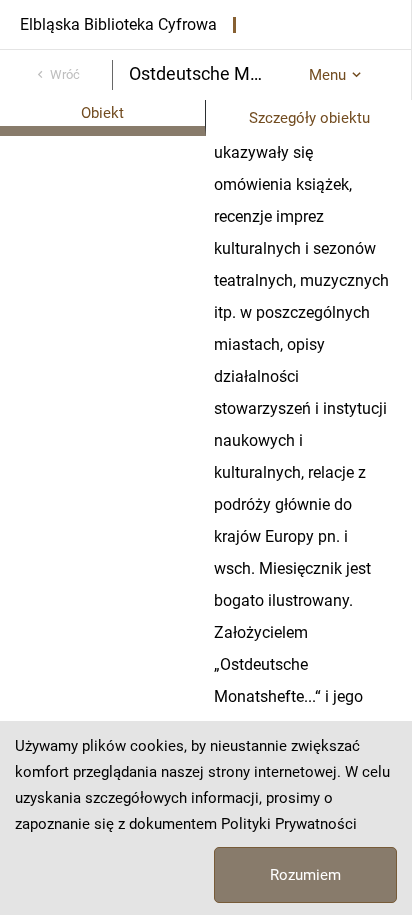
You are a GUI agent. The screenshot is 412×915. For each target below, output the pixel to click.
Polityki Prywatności (289, 824)
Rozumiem (305, 875)
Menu (327, 75)
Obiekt (102, 113)
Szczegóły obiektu (309, 118)
